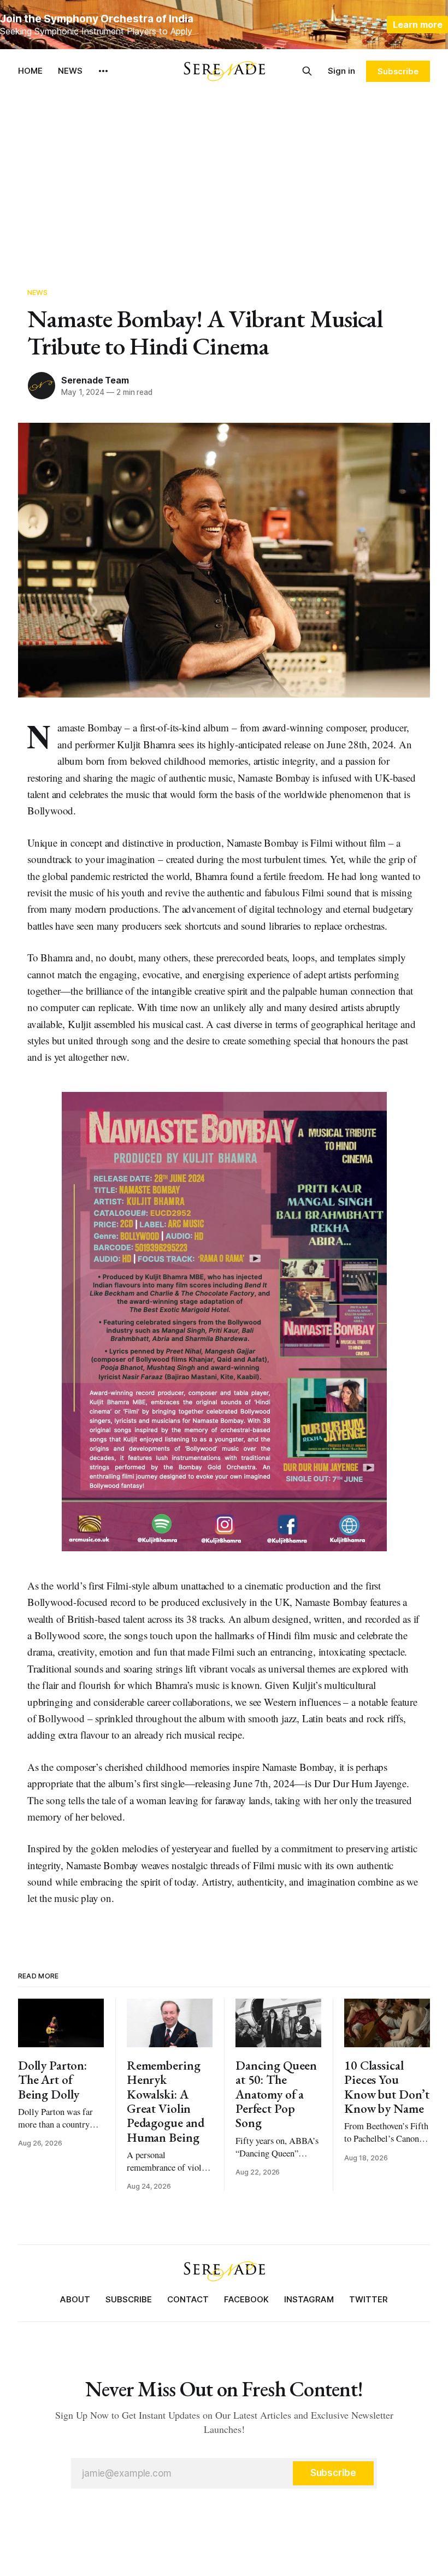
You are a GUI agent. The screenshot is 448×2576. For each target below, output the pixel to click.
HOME (30, 71)
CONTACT (188, 2299)
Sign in (341, 71)
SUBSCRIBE (129, 2299)
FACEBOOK (246, 2299)
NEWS (70, 71)
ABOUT (75, 2299)
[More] (103, 71)
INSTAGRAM (309, 2299)
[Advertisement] (224, 175)
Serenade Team (95, 380)
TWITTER (369, 2299)
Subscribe (398, 71)
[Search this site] (307, 71)
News (38, 292)
